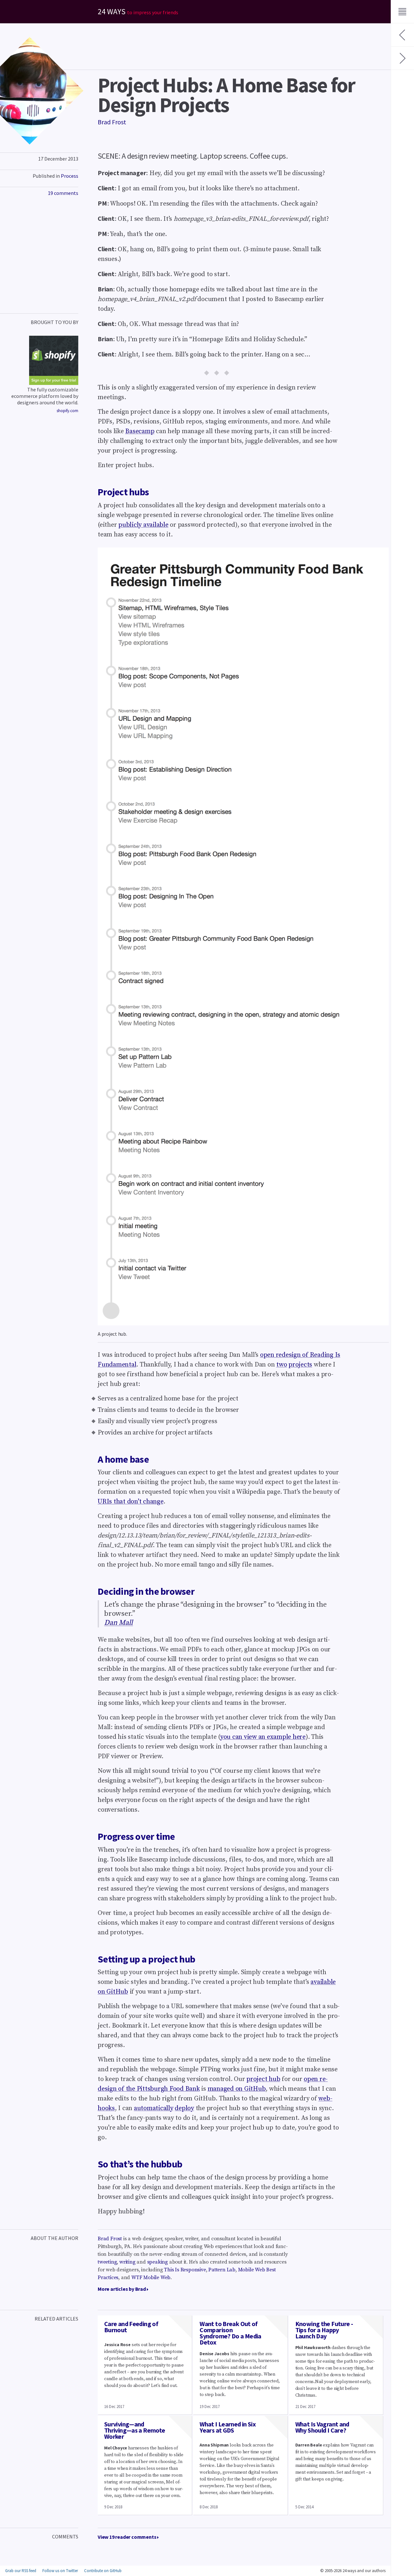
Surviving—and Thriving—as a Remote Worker (135, 2430)
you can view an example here (263, 1737)
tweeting (107, 2262)
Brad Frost (110, 2239)
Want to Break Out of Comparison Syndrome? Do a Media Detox (230, 2333)
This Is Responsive (185, 2270)
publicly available (143, 525)
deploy (184, 2108)
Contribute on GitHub (103, 2571)
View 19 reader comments (127, 2537)
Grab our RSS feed (21, 2571)
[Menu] (402, 12)
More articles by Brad (122, 2289)
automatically (154, 2108)
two (282, 1365)
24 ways (138, 11)
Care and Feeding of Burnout (131, 2327)
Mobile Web (151, 2278)
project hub (263, 2079)
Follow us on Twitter (60, 2571)
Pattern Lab (222, 2270)
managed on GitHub (237, 2089)
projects (300, 1365)
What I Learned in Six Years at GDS (228, 2427)
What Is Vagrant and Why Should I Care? (322, 2427)
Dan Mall (119, 1623)
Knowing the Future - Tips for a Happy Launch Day (324, 2330)
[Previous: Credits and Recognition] (402, 35)
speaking (158, 2262)
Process (70, 176)
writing (127, 2262)
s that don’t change (131, 1502)
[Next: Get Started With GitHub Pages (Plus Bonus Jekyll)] (402, 58)
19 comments (63, 193)
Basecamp (140, 431)
